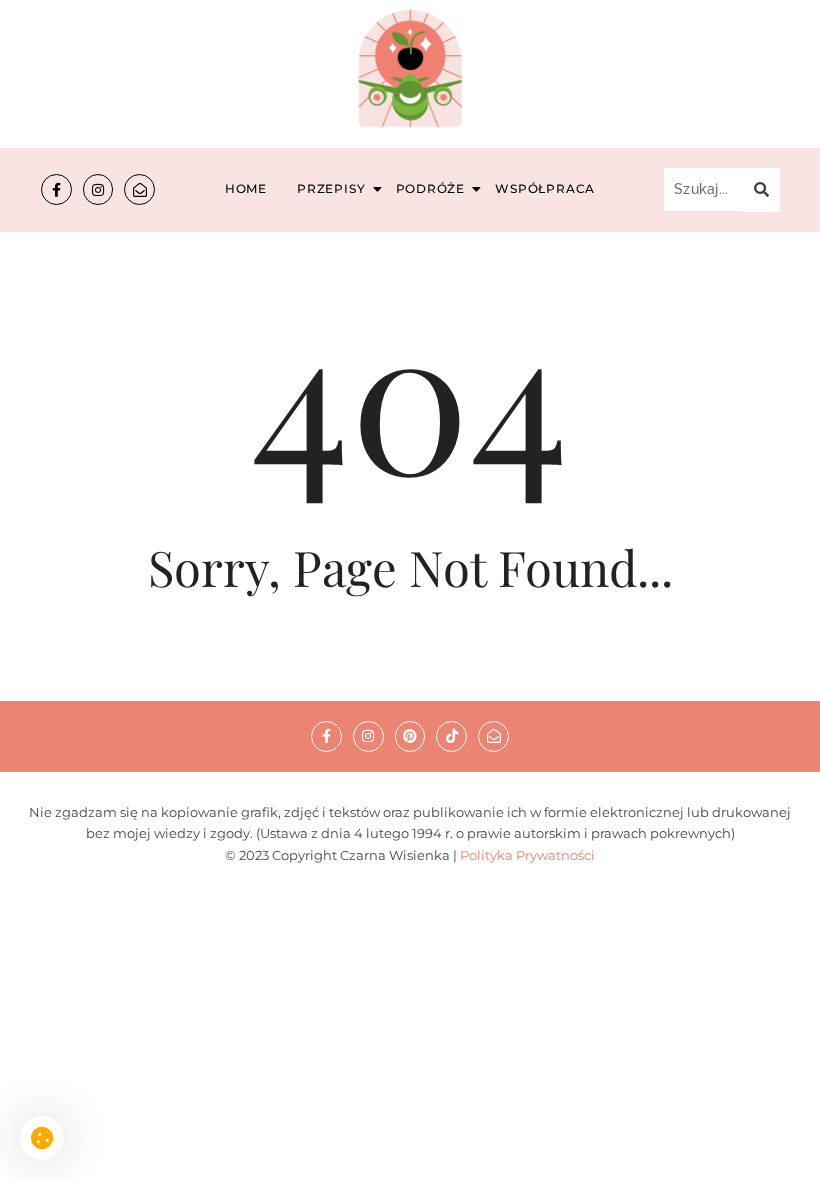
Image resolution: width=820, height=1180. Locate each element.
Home (246, 188)
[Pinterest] (410, 736)
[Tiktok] (451, 736)
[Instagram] (98, 189)
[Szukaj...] (761, 190)
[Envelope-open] (139, 189)
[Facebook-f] (56, 189)
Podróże (431, 188)
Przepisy (331, 188)
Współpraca (545, 188)
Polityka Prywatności (527, 855)
